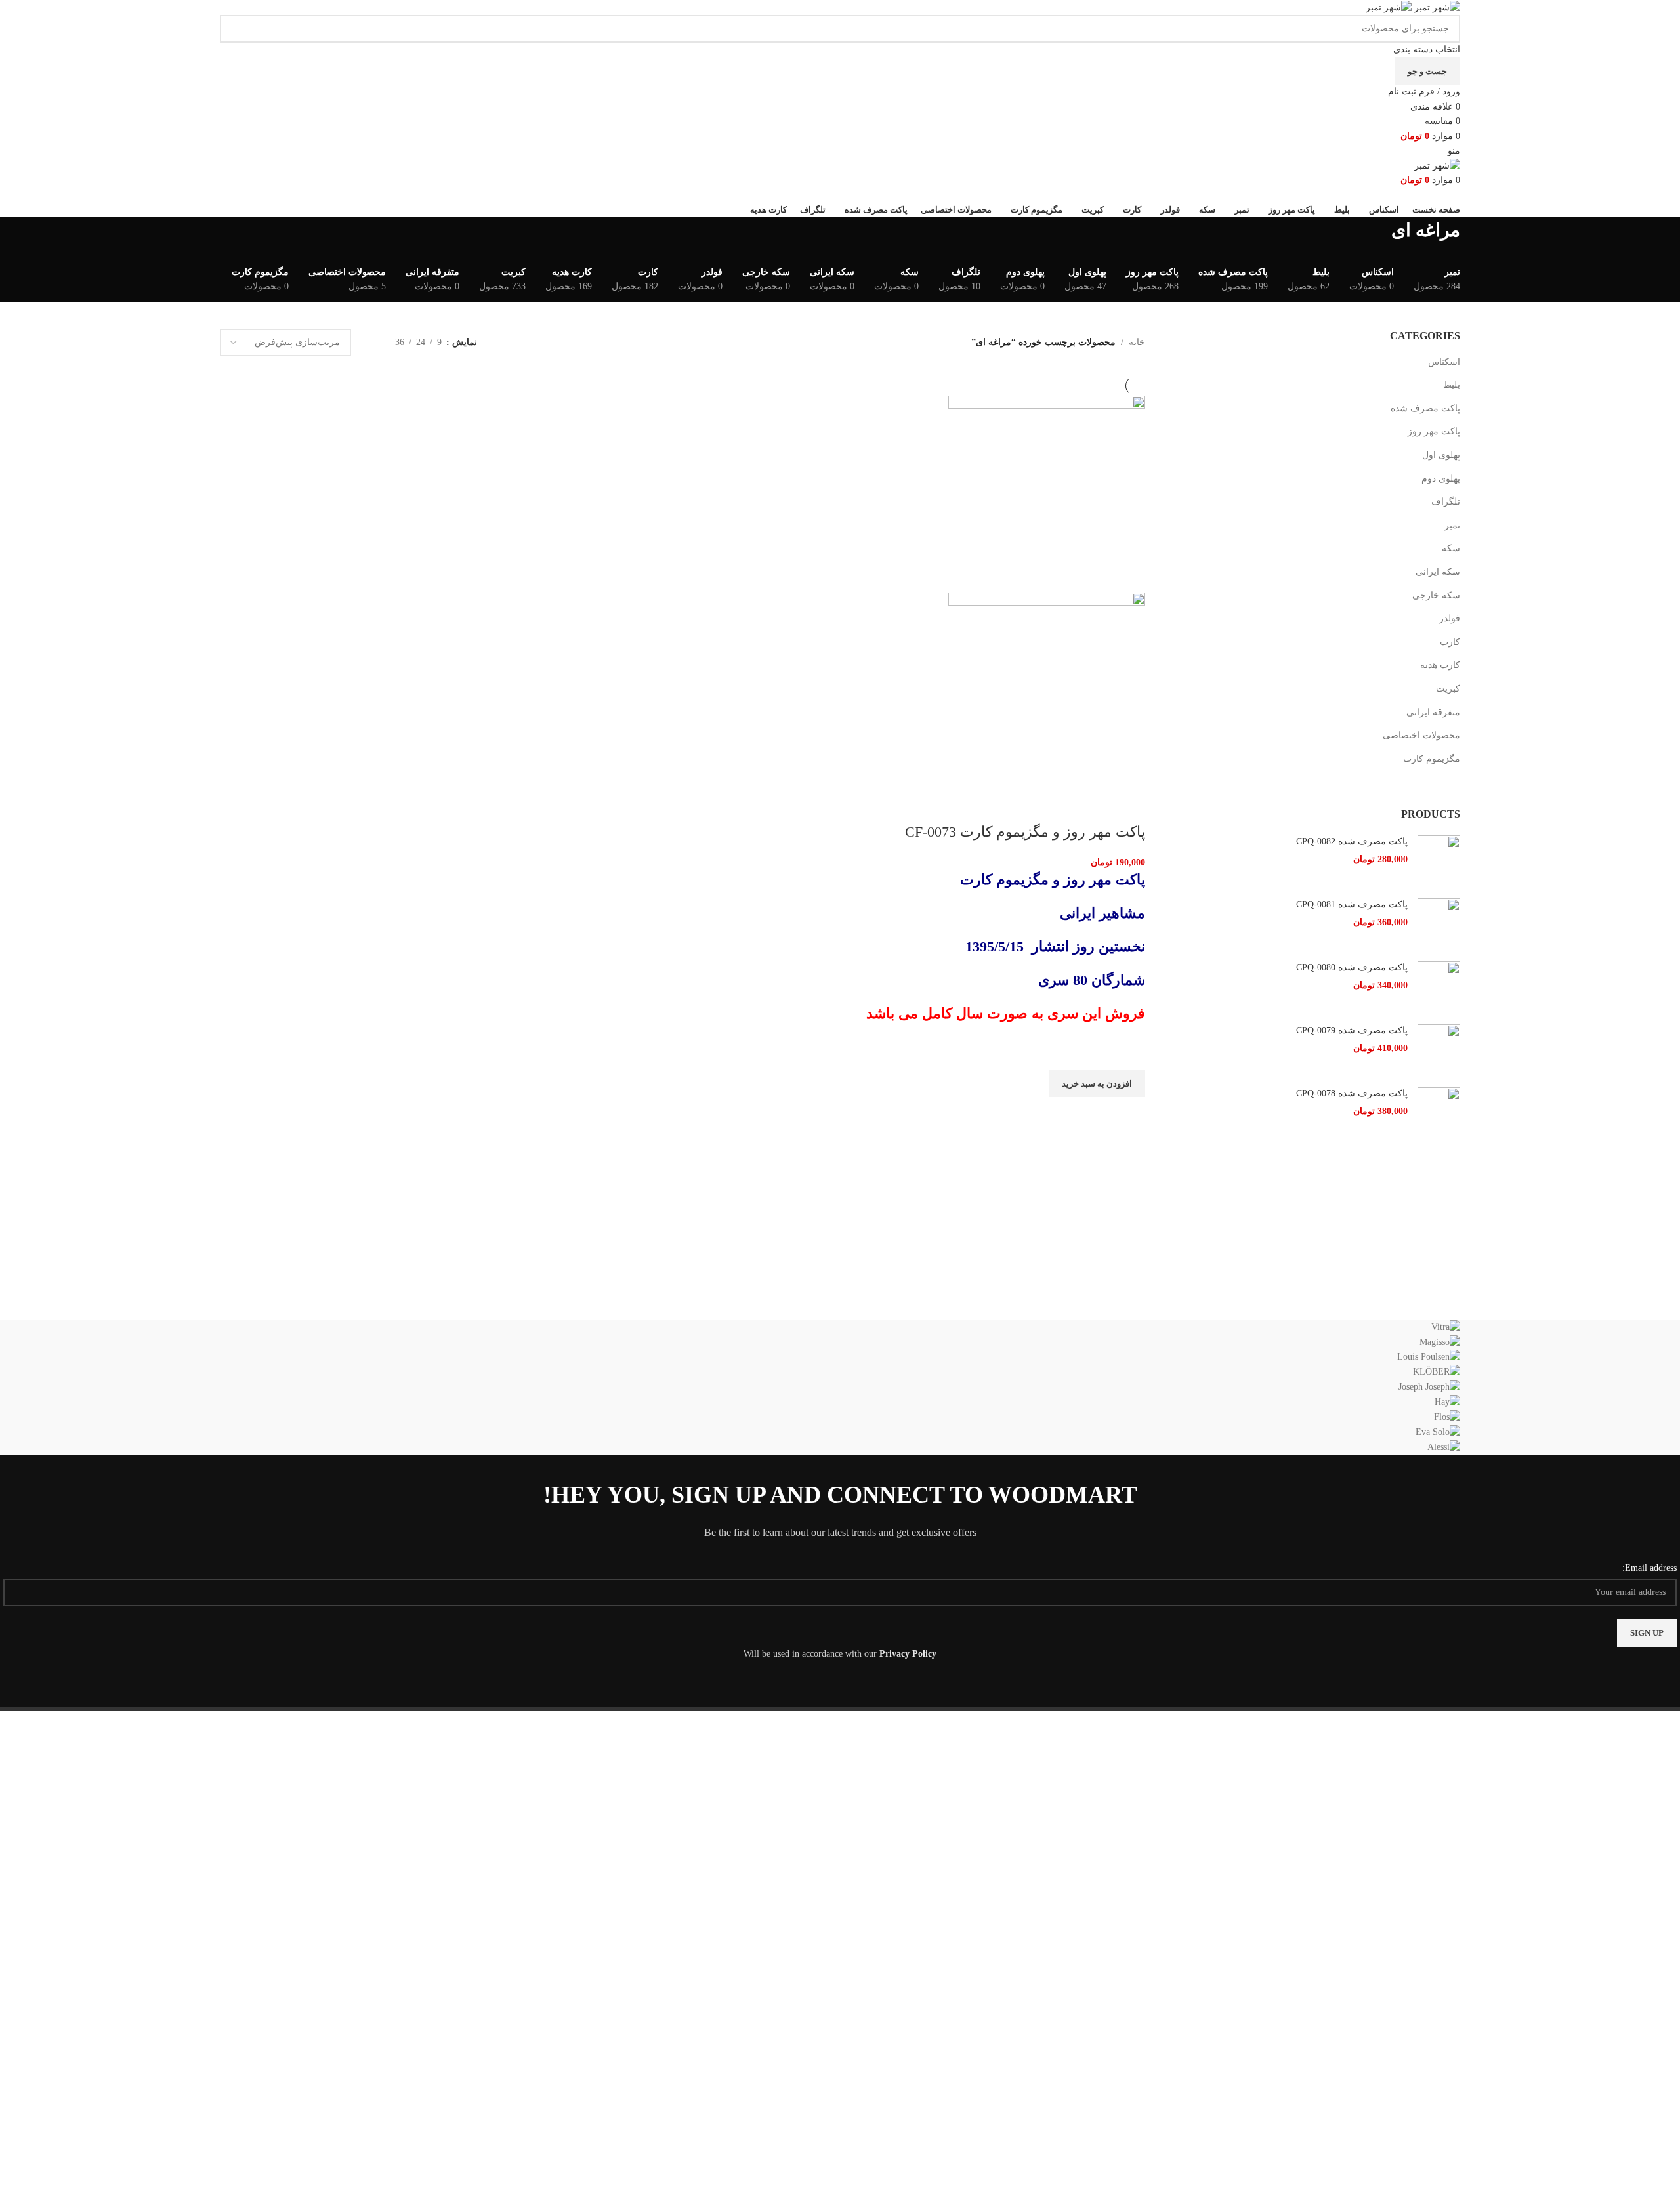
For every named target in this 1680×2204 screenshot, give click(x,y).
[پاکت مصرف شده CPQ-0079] (1439, 1046)
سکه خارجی (1436, 595)
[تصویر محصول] (1047, 690)
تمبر (1452, 525)
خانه (1137, 342)
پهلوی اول (1441, 455)
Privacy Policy (908, 1654)
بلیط (1452, 385)
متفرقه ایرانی (1433, 712)
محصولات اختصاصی (1421, 735)
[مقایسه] (1129, 806)
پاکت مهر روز (1434, 431)
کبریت (1448, 689)
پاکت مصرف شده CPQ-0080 (1352, 967)
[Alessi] (840, 1387)
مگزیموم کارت (1432, 759)
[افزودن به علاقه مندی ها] (1129, 1053)
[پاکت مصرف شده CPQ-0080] (1439, 983)
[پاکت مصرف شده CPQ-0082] (1439, 857)
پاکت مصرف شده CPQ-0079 (1352, 1030)
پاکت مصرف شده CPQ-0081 (1352, 904)
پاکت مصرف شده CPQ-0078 (1352, 1093)
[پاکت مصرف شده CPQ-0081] (1439, 920)
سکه (1451, 548)
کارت (1450, 642)
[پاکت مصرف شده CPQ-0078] (1439, 1109)
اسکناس (1444, 362)
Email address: (1649, 1568)
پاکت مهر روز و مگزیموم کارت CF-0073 (1025, 832)
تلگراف (1446, 502)
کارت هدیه (1440, 665)
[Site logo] (1436, 7)
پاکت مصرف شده (1425, 408)
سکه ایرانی (1438, 572)
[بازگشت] (1477, 237)
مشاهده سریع (1129, 1113)
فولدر (1450, 618)
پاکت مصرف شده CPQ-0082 (1352, 842)
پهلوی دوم (1441, 479)
